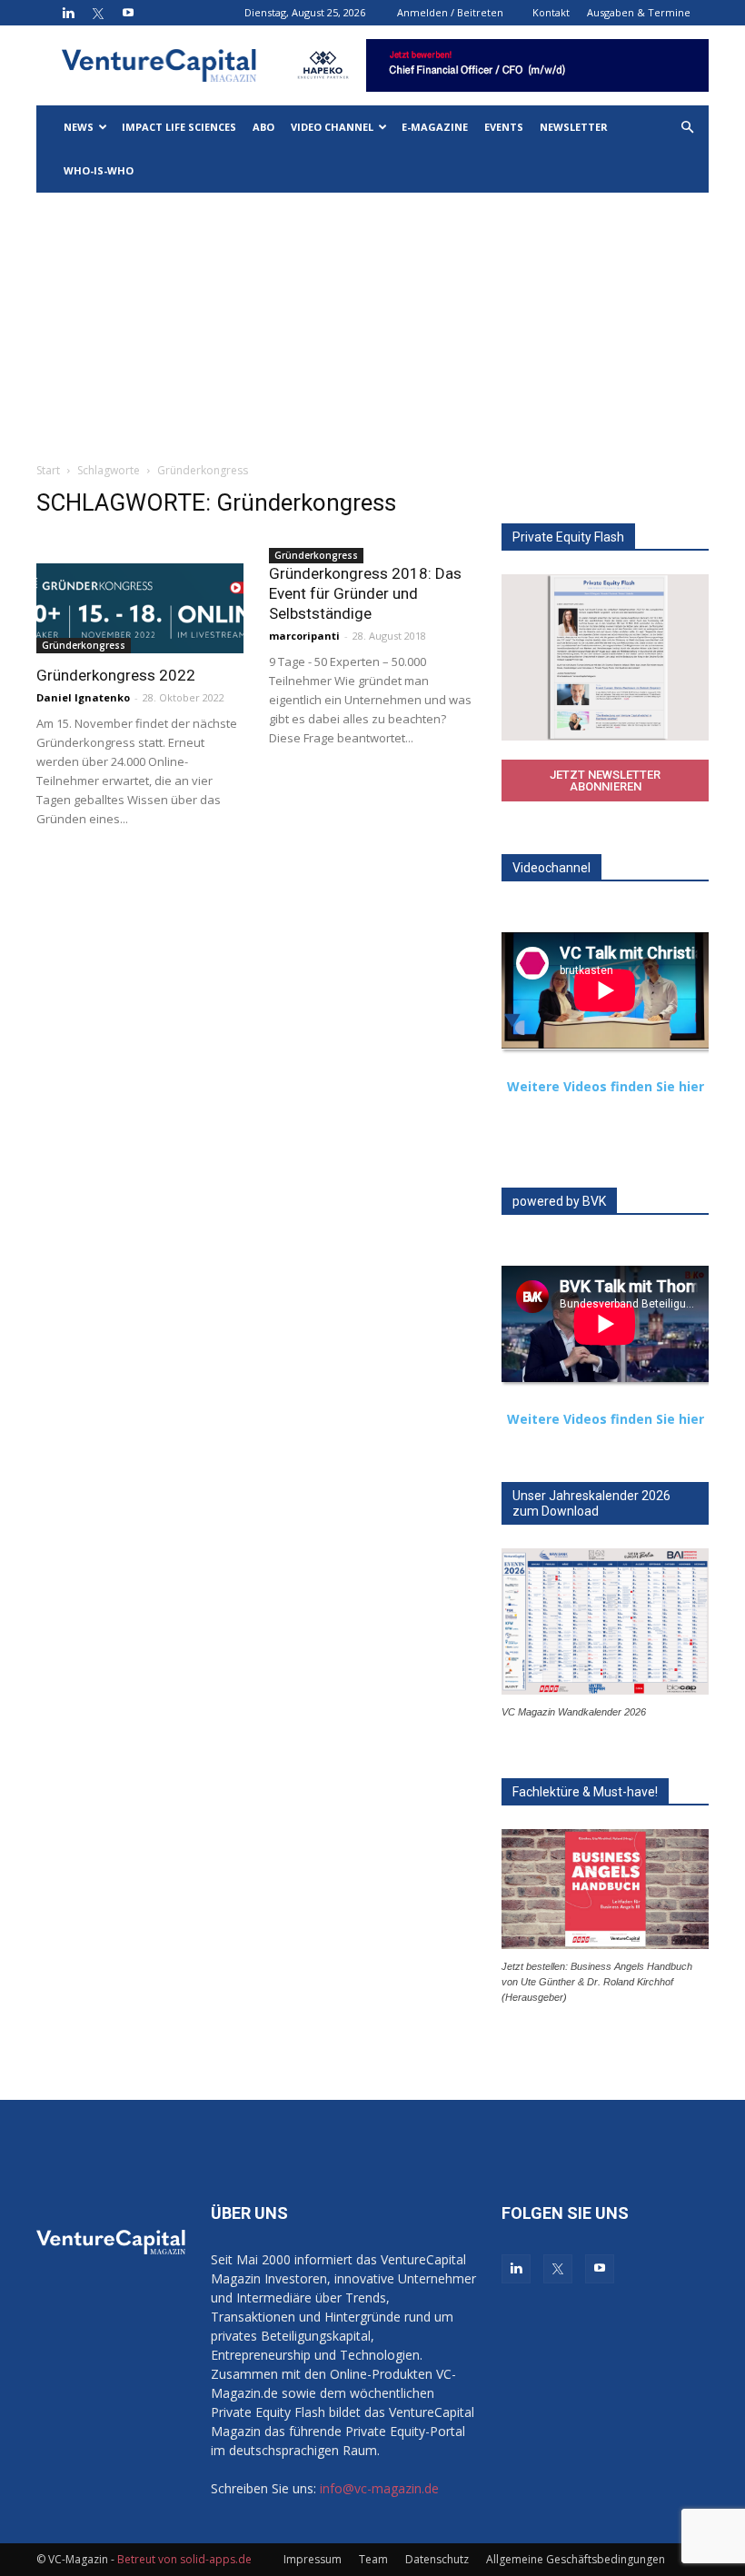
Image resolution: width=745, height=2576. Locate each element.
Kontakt (551, 12)
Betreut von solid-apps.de (184, 2559)
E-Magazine (435, 127)
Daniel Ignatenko (83, 697)
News (79, 127)
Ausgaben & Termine (639, 12)
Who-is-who (99, 170)
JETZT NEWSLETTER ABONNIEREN (605, 781)
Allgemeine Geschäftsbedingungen (576, 2559)
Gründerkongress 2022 (116, 675)
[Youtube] (128, 13)
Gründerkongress (84, 645)
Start (48, 470)
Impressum (313, 2559)
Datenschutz (437, 2559)
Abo (263, 127)
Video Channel (332, 127)
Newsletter (574, 127)
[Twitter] (98, 13)
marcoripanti (304, 636)
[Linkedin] (68, 13)
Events (504, 127)
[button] (687, 128)
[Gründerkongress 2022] (140, 608)
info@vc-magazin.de (379, 2488)
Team (373, 2559)
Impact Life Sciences (179, 127)
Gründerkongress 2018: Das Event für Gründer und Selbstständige (365, 593)
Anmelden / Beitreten (450, 12)
